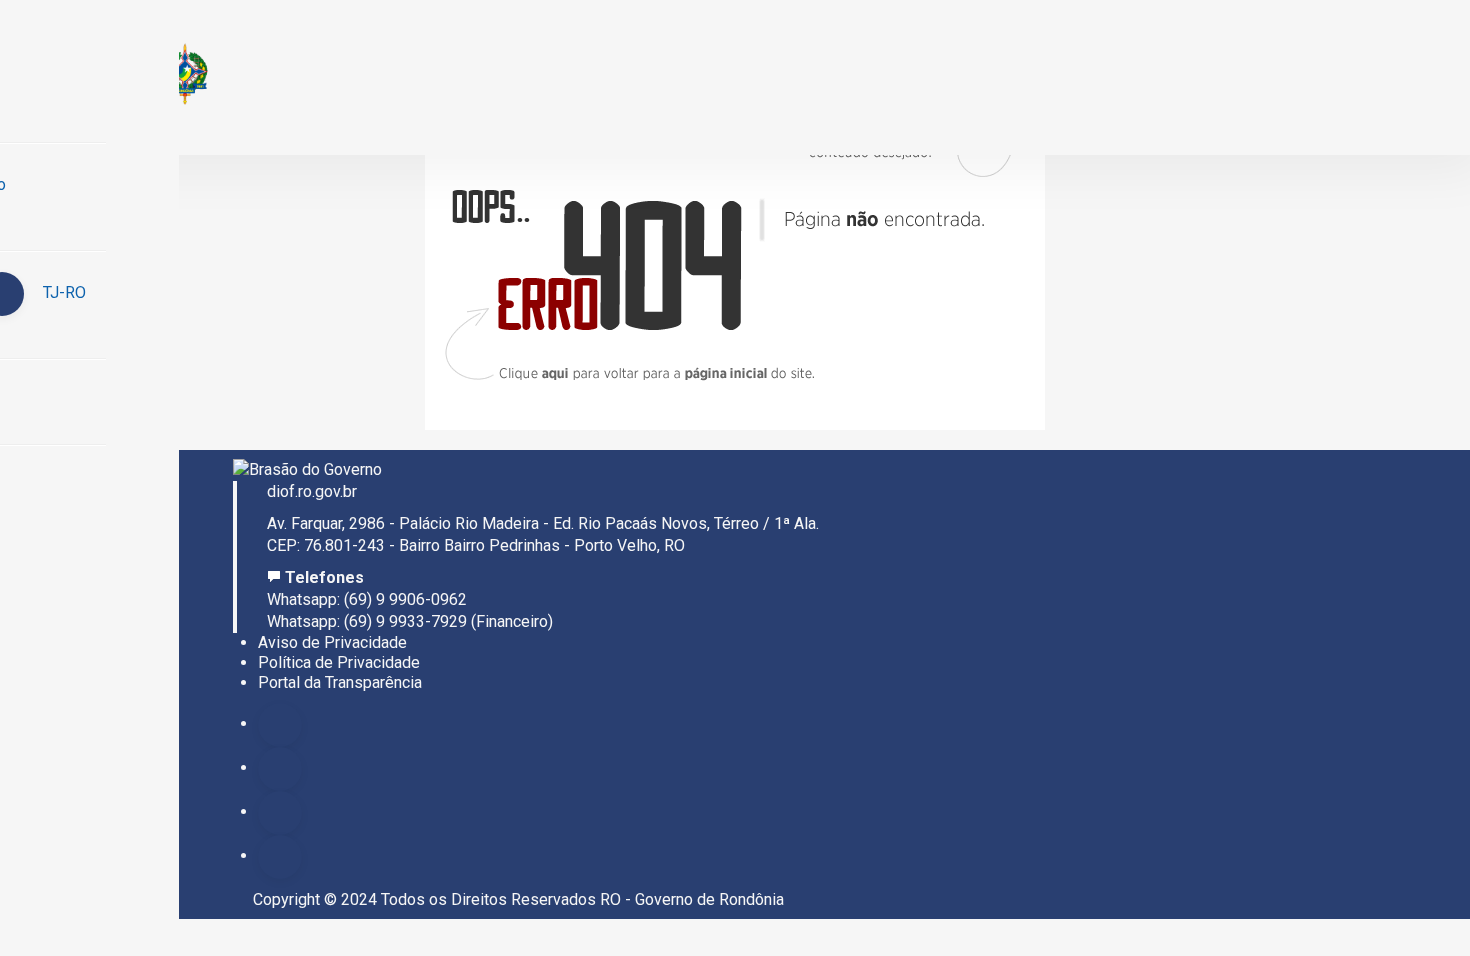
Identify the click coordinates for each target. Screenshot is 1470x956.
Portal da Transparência (340, 682)
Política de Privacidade (339, 662)
